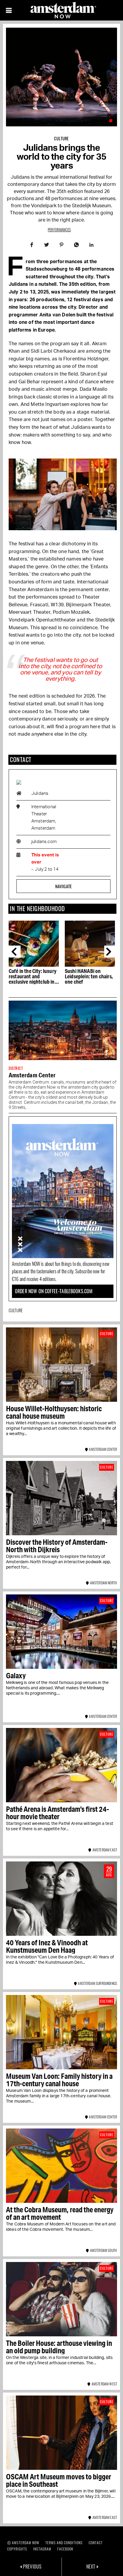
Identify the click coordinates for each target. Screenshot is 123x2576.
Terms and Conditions (64, 2543)
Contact (96, 2543)
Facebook (65, 2549)
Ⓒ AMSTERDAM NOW (23, 2543)
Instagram (42, 2549)
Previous (15, 952)
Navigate (63, 886)
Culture (61, 138)
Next (110, 952)
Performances (59, 230)
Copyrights (17, 2549)
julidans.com (44, 842)
